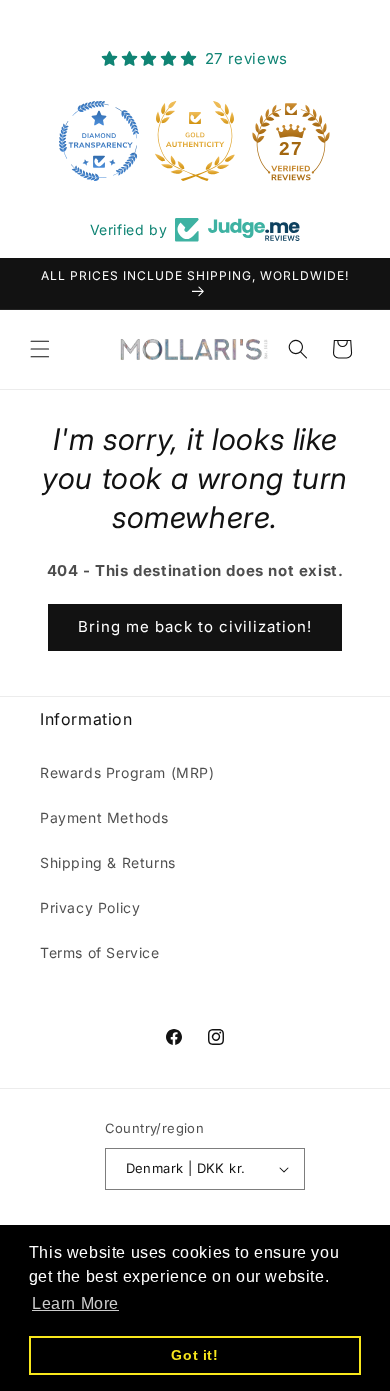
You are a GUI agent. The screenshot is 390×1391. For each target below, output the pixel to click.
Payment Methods (104, 817)
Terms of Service (100, 952)
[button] (40, 349)
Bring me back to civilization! (195, 626)
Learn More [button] (75, 1303)
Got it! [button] (194, 1355)
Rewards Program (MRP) (127, 772)
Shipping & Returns (108, 862)
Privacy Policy (90, 907)
